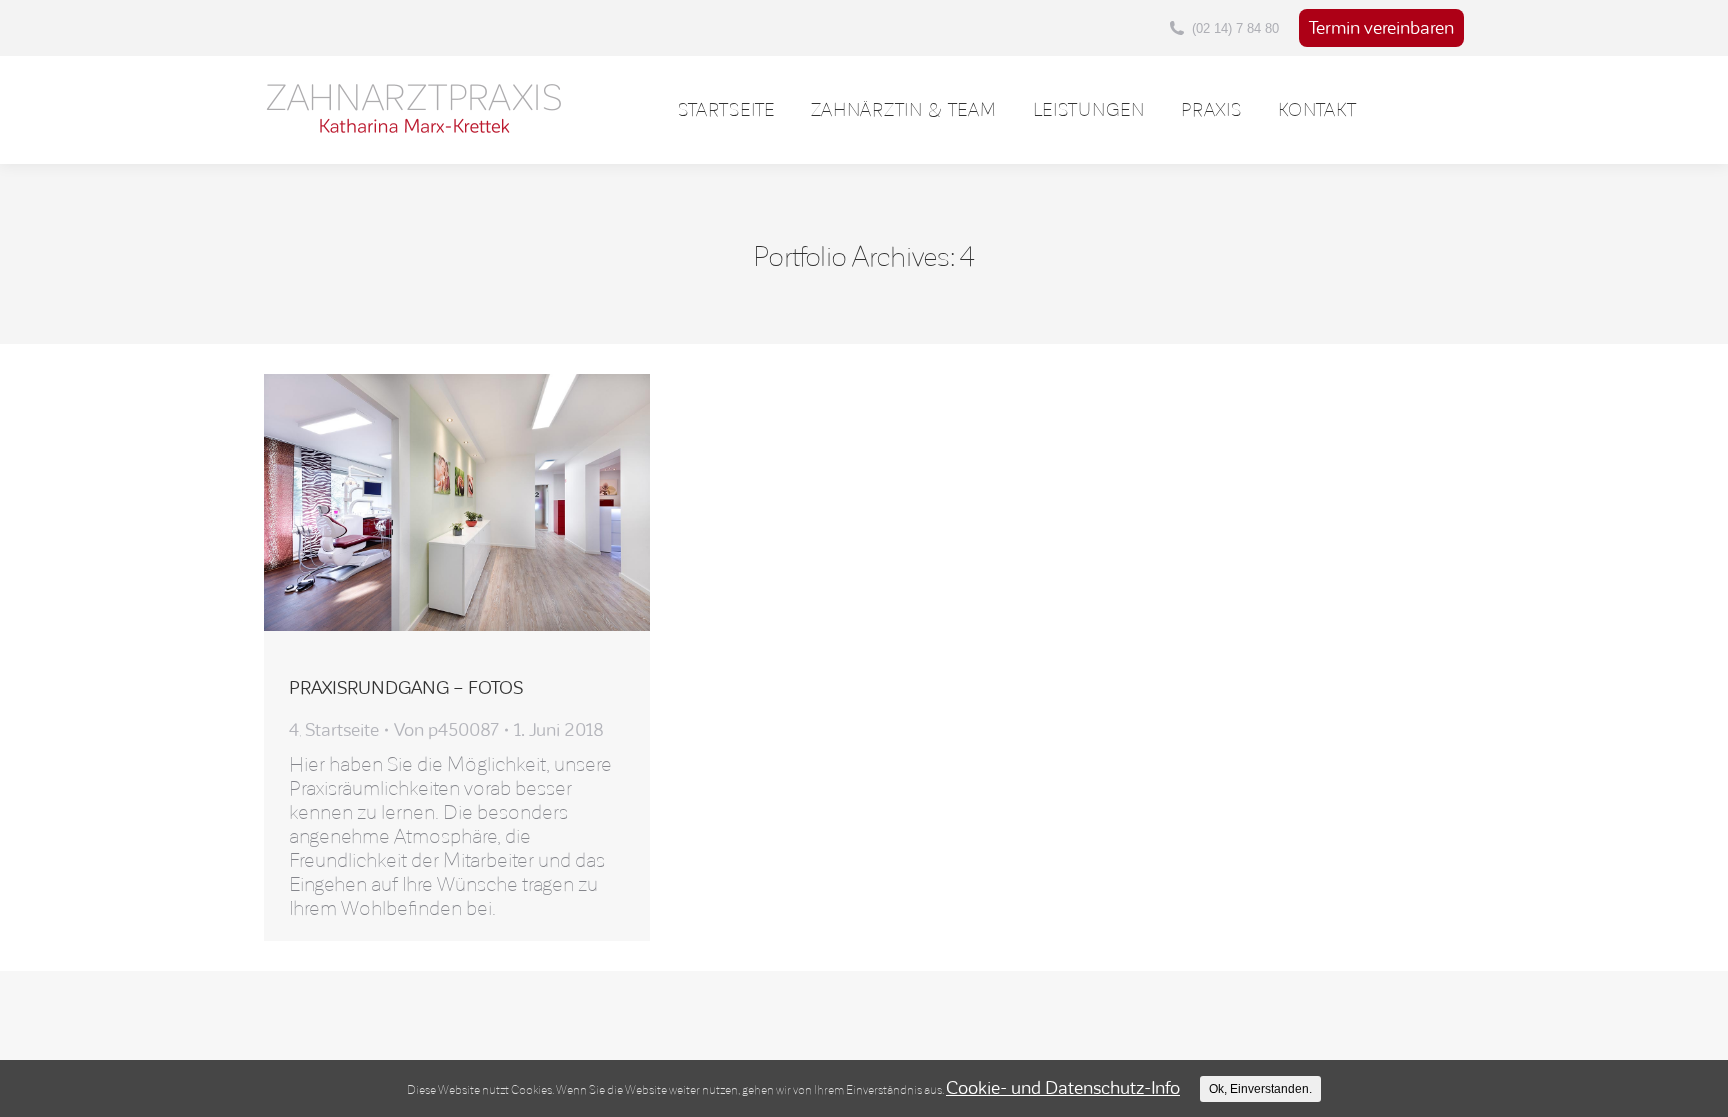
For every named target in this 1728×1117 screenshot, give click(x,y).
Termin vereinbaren (1381, 28)
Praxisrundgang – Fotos (406, 688)
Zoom (426, 503)
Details (482, 503)
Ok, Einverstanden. (1260, 1089)
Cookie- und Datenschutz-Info (1063, 1088)
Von (446, 730)
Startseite (342, 730)
